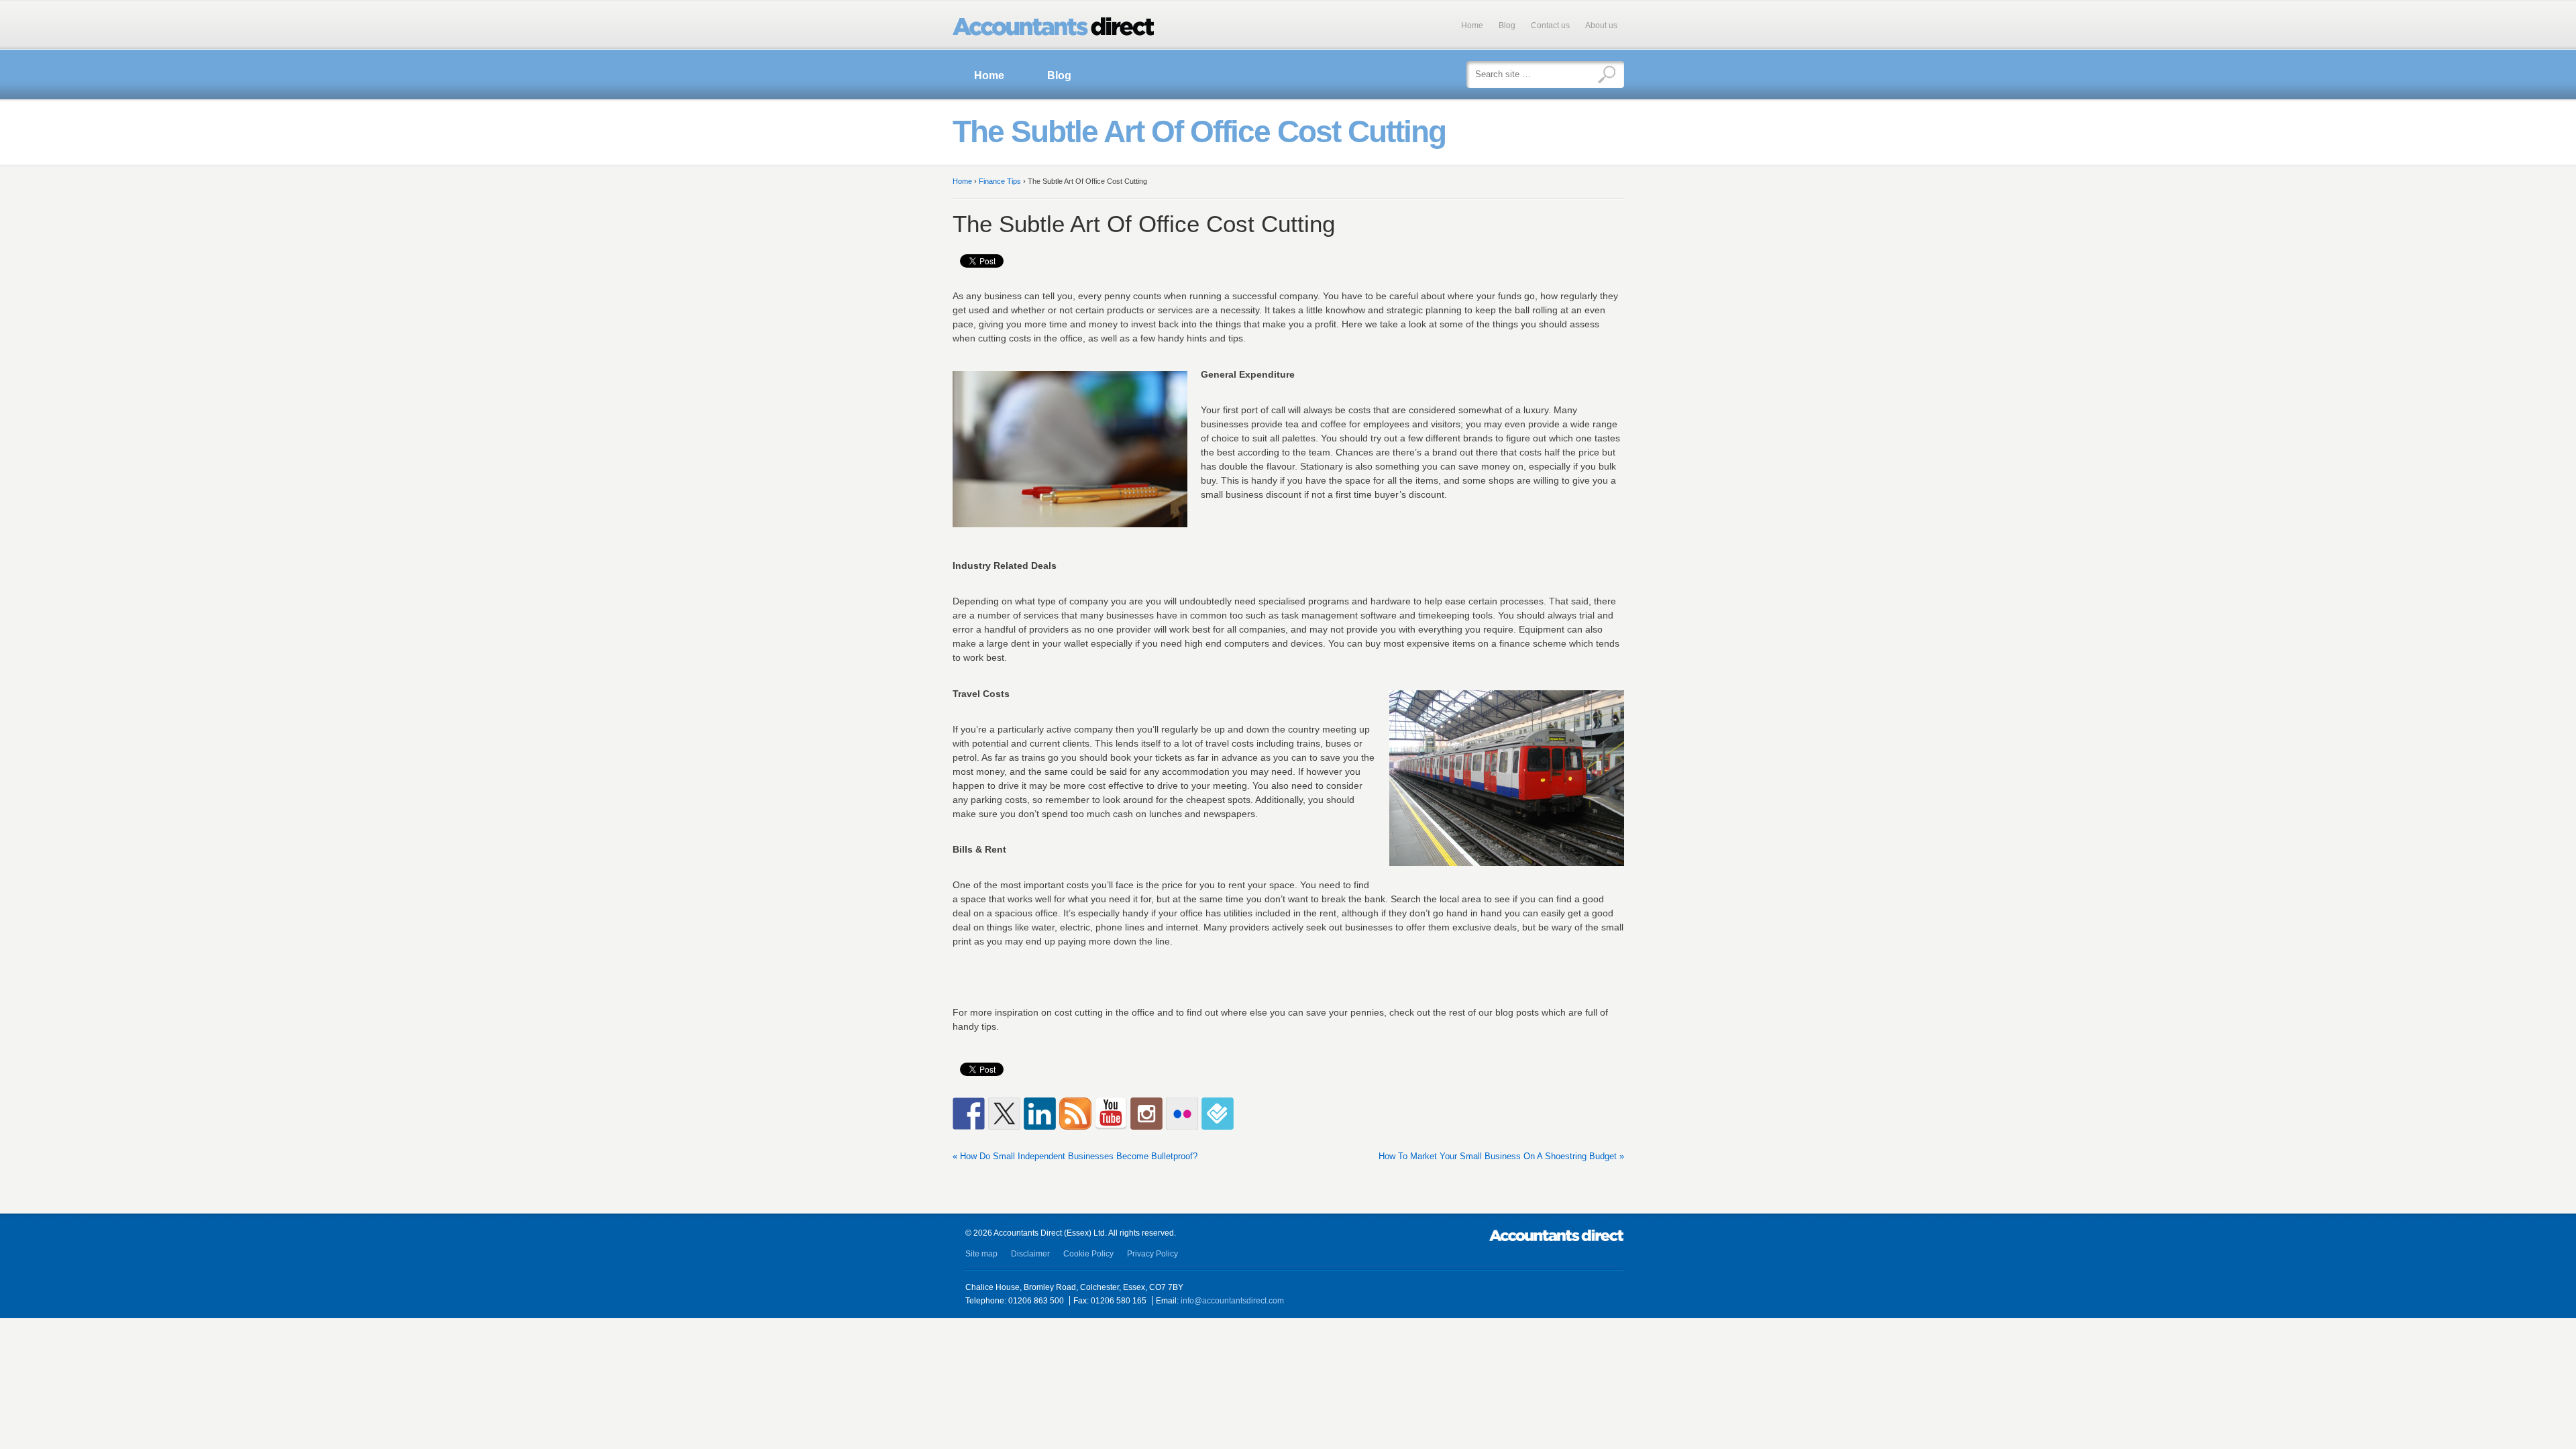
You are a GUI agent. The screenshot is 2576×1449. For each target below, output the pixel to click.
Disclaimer (1030, 1254)
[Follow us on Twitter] (1004, 1114)
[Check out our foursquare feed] (1218, 1114)
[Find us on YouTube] (1111, 1114)
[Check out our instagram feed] (1146, 1114)
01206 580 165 (1119, 1301)
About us (1601, 25)
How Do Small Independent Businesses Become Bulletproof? (1079, 1156)
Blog (1507, 25)
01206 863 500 (1036, 1301)
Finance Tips (1000, 181)
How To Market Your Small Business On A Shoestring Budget (1498, 1156)
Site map (981, 1254)
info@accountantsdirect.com (1232, 1301)
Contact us (1550, 25)
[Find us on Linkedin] (1040, 1114)
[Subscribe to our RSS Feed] (1075, 1114)
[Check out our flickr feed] (1182, 1114)
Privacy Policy (1152, 1254)
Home (1472, 25)
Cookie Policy (1088, 1254)
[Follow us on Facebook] (969, 1114)
